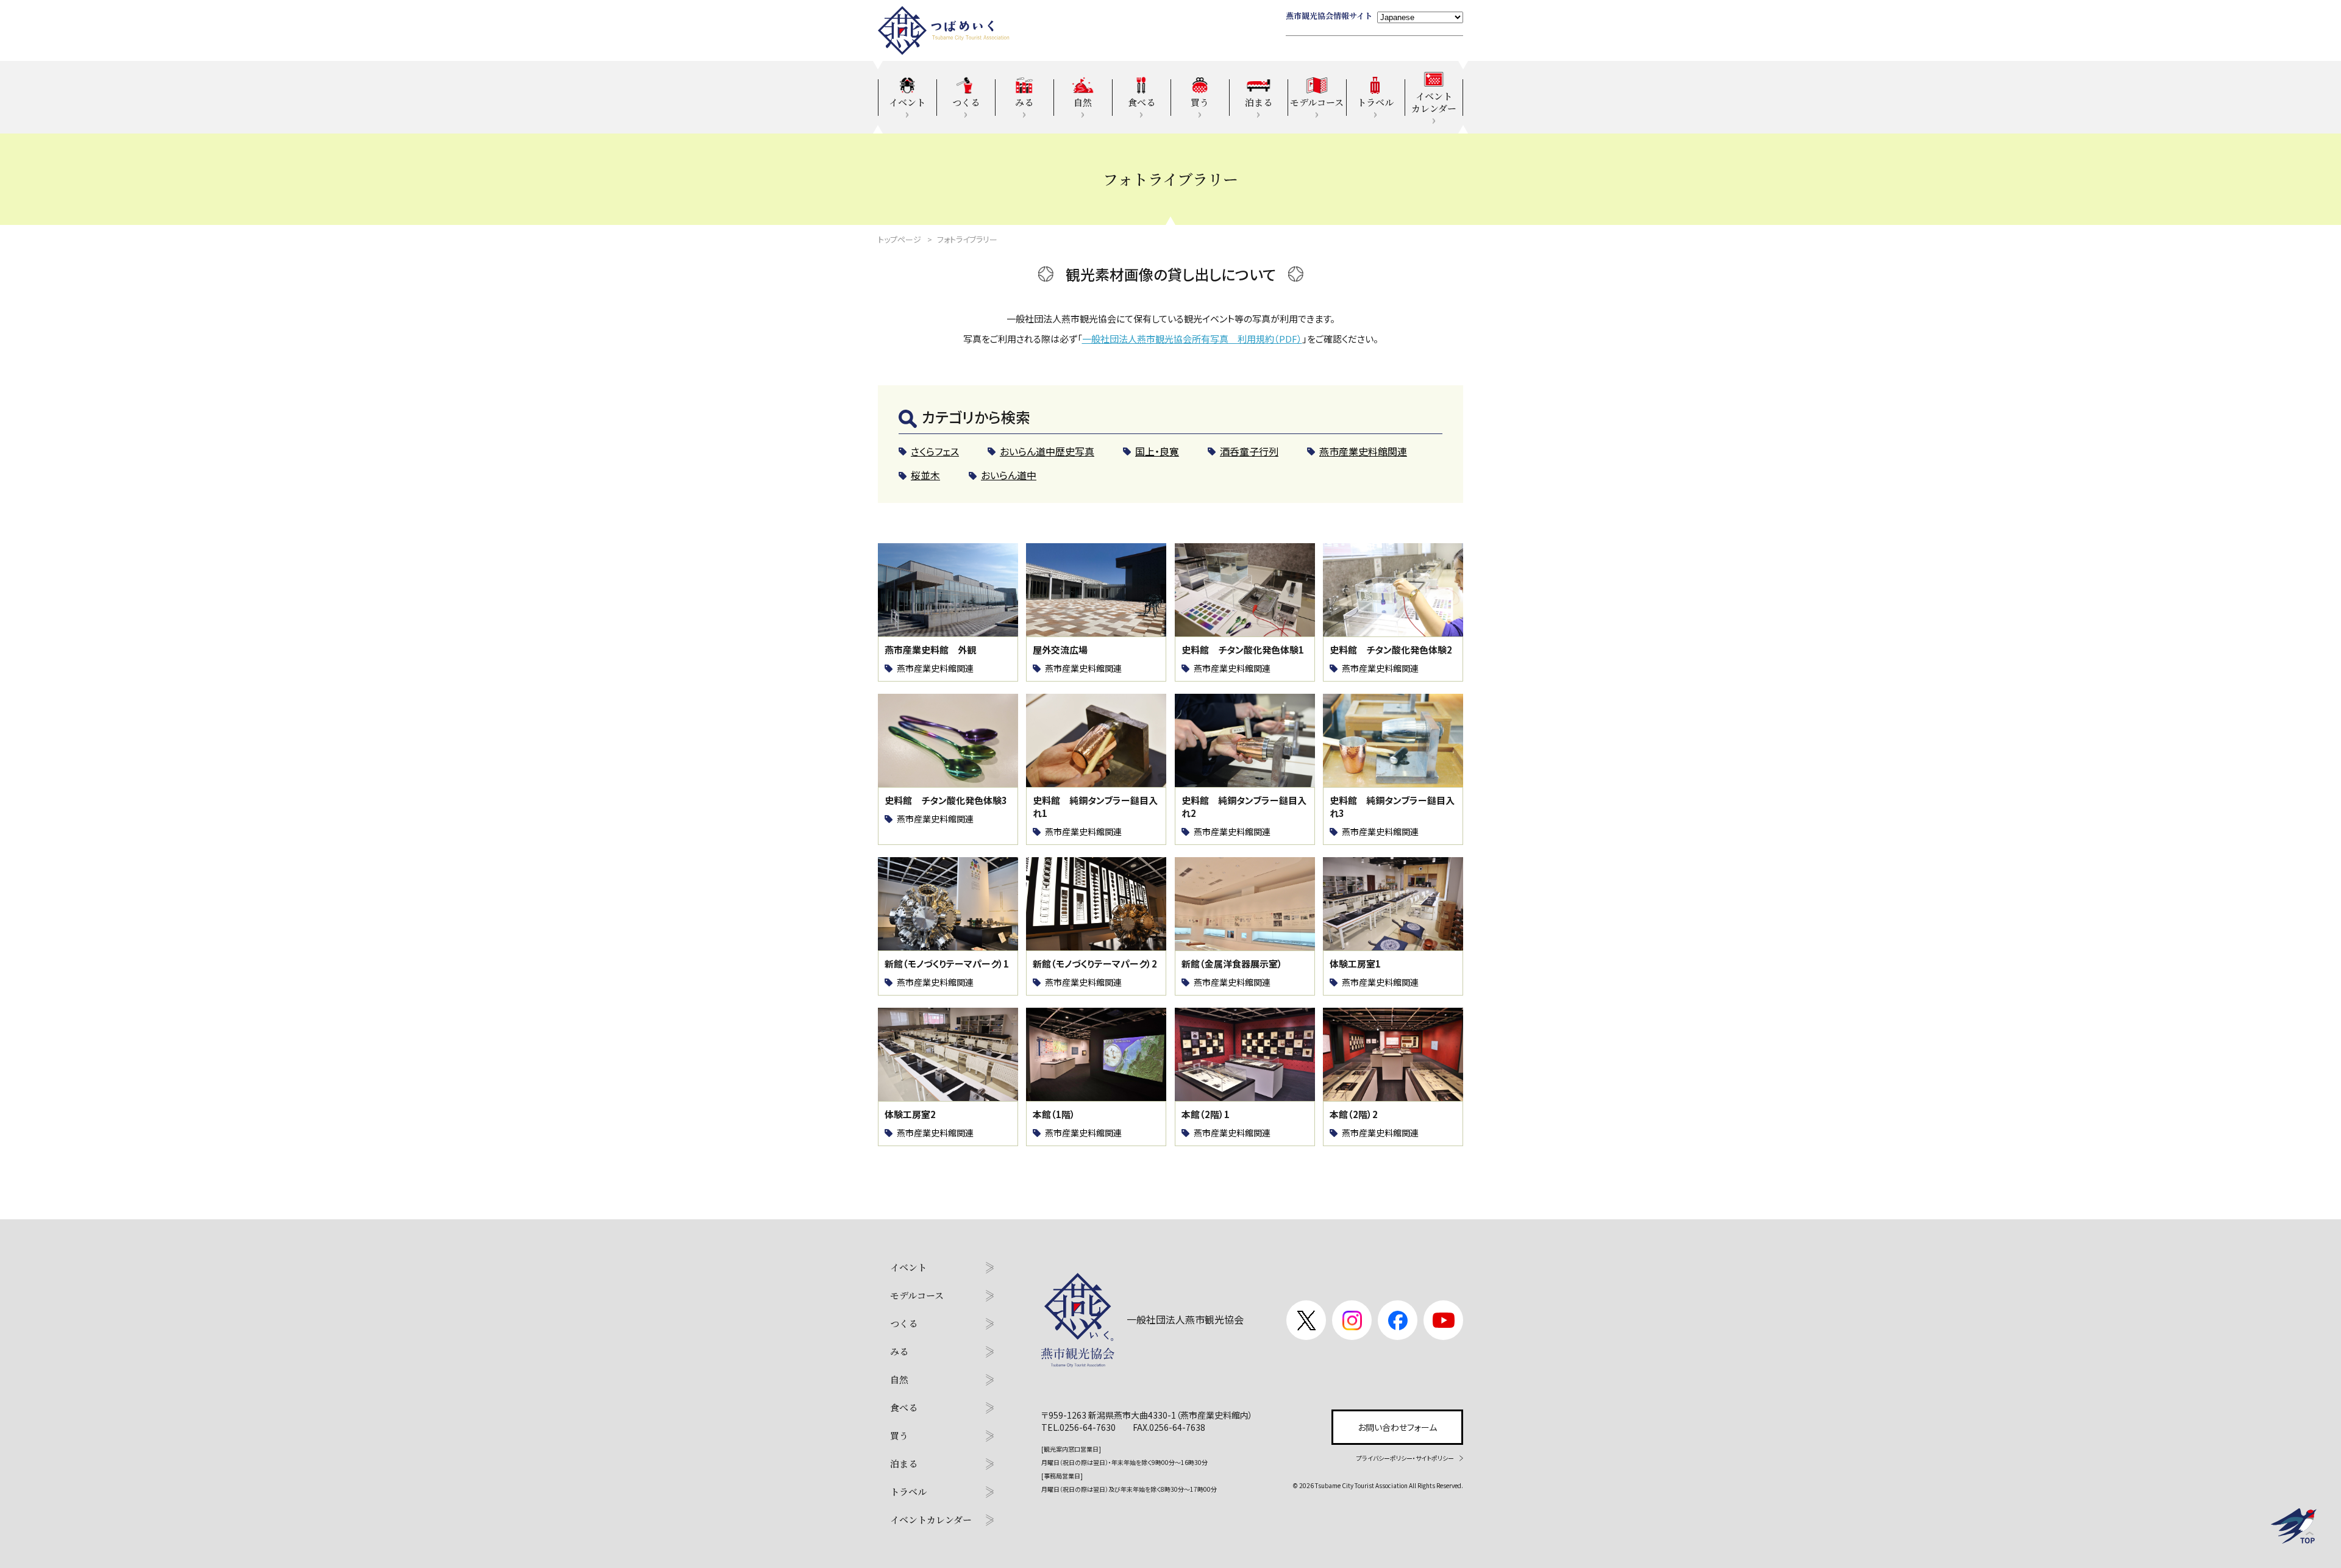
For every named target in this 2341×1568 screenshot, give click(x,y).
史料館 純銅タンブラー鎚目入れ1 (1095, 807)
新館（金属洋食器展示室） (1232, 964)
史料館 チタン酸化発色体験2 (1391, 650)
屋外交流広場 (1060, 650)
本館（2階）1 (1206, 1114)
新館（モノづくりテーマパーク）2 (1095, 964)
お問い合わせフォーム (1397, 1427)
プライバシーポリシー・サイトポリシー (1405, 1458)
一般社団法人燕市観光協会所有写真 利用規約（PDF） (1192, 339)
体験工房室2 (910, 1114)
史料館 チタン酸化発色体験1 (1243, 650)
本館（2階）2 (1354, 1114)
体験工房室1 (1355, 964)
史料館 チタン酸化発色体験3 (946, 800)
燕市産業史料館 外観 (930, 650)
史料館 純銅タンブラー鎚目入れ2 (1244, 807)
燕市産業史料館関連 (935, 668)
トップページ (900, 239)
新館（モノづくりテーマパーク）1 (947, 964)
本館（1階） (1054, 1114)
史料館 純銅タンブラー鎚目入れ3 (1392, 807)
